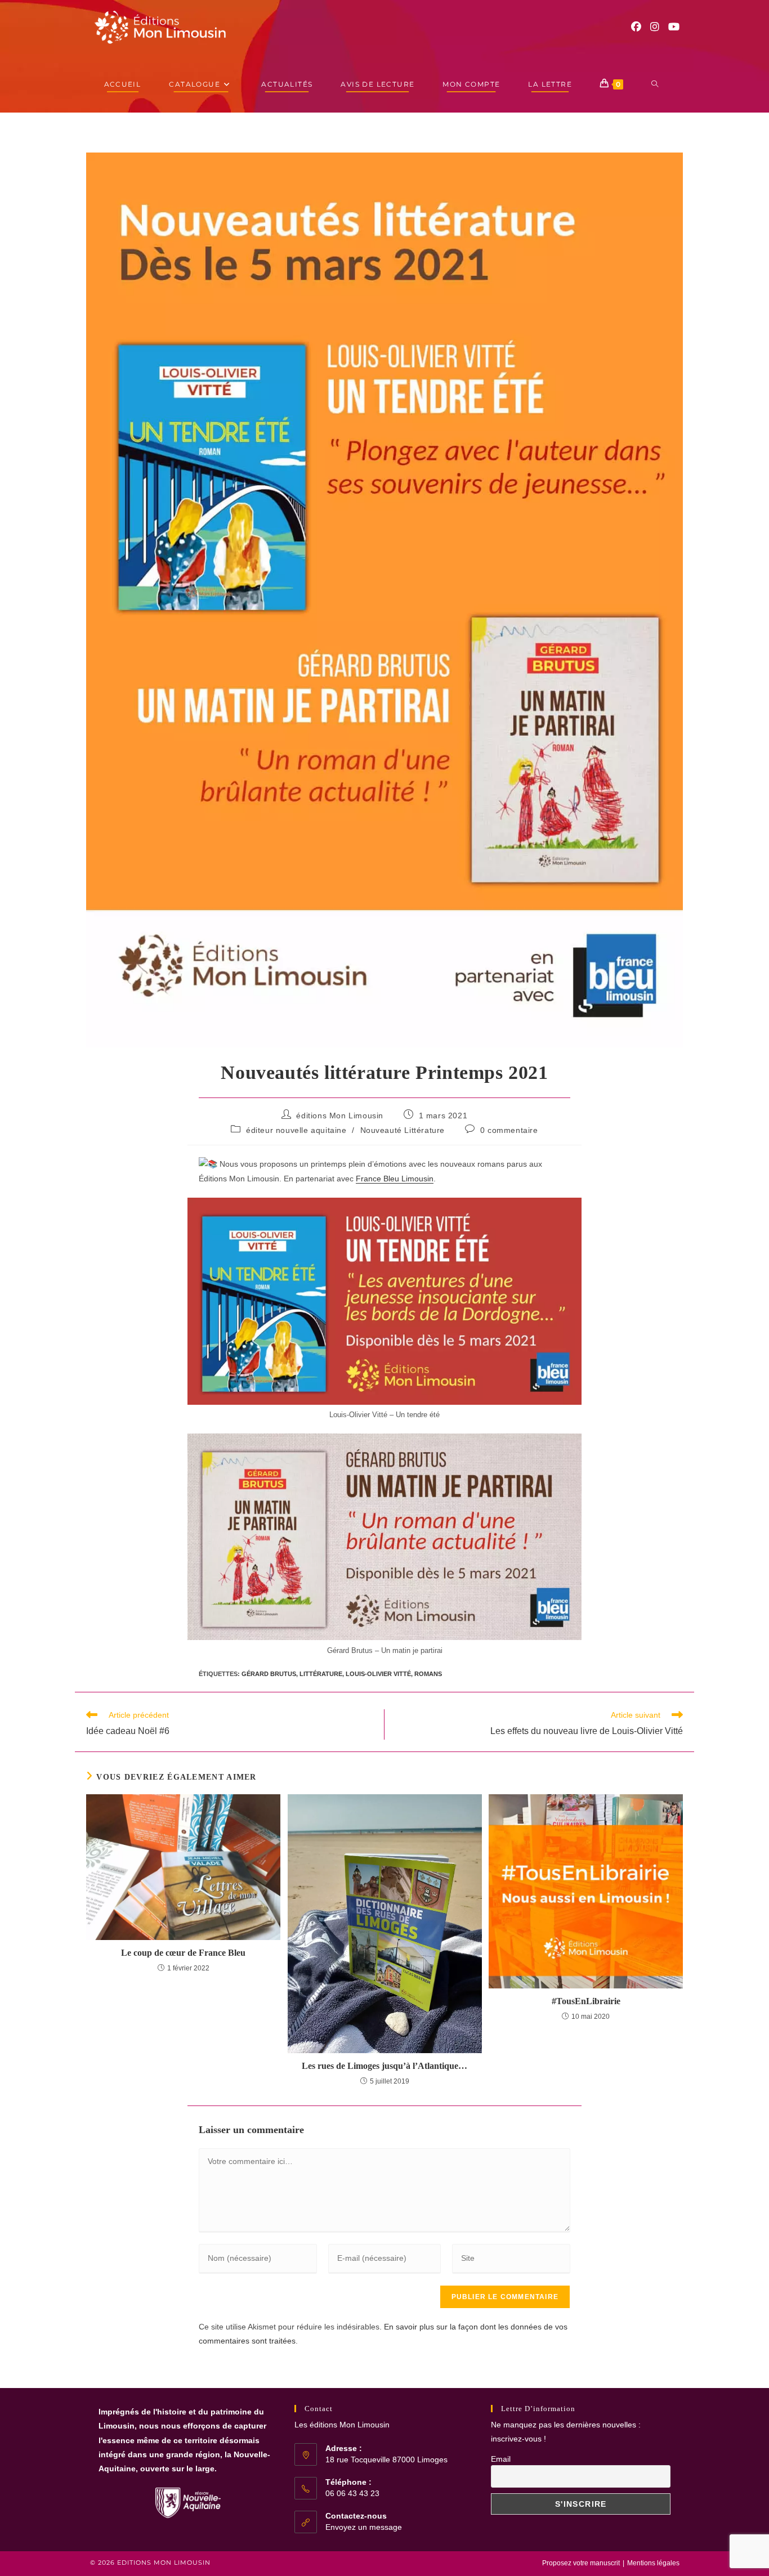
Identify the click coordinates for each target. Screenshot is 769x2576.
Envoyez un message (364, 2527)
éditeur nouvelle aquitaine (296, 1130)
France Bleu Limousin (395, 1179)
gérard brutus (269, 1674)
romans (428, 1674)
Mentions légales (653, 2563)
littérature (321, 1674)
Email (501, 2459)
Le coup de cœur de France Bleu (183, 1953)
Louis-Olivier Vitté (378, 1674)
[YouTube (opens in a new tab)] (674, 27)
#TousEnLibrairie (586, 2001)
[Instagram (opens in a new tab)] (655, 27)
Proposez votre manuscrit (581, 2563)
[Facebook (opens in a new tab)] (636, 27)
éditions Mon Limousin (340, 1115)
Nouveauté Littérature (403, 1130)
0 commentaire (509, 1130)
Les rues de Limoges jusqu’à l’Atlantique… (384, 2066)
